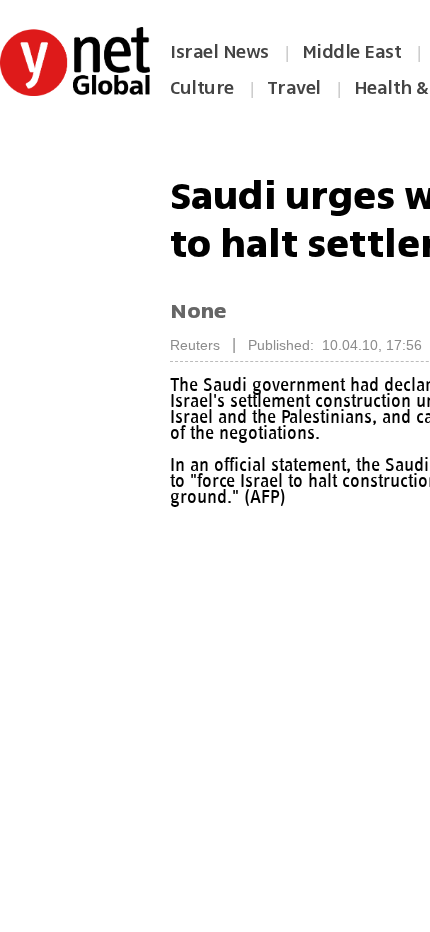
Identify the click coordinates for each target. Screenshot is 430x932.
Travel (294, 88)
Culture (202, 88)
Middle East (352, 52)
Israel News (219, 52)
